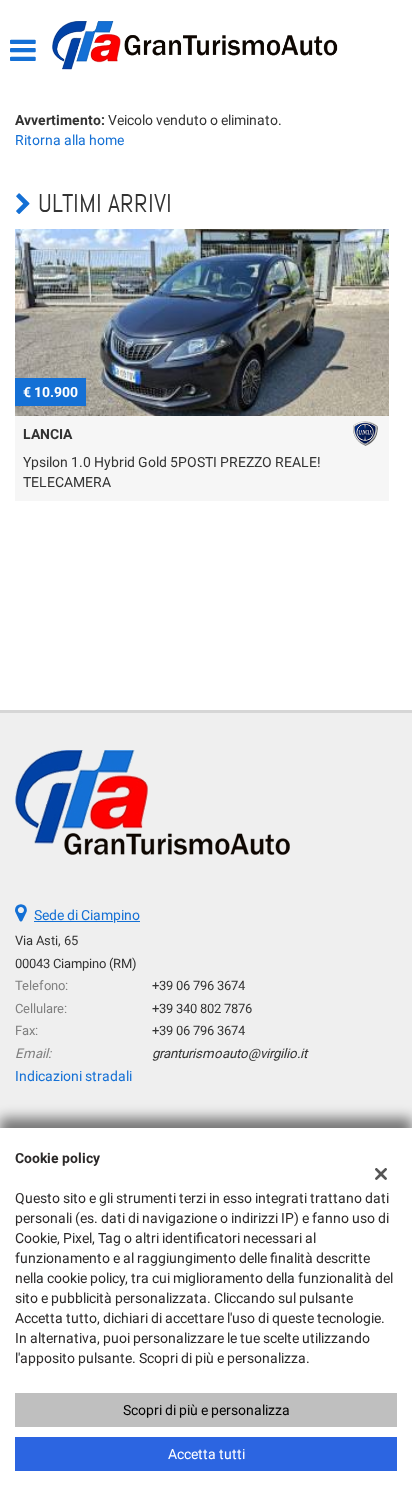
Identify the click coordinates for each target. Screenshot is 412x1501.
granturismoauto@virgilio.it (229, 1053)
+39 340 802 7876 (202, 1008)
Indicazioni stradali (73, 1076)
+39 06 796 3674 (198, 985)
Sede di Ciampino (87, 915)
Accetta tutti (206, 1454)
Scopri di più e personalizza (206, 1410)
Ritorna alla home (69, 140)
